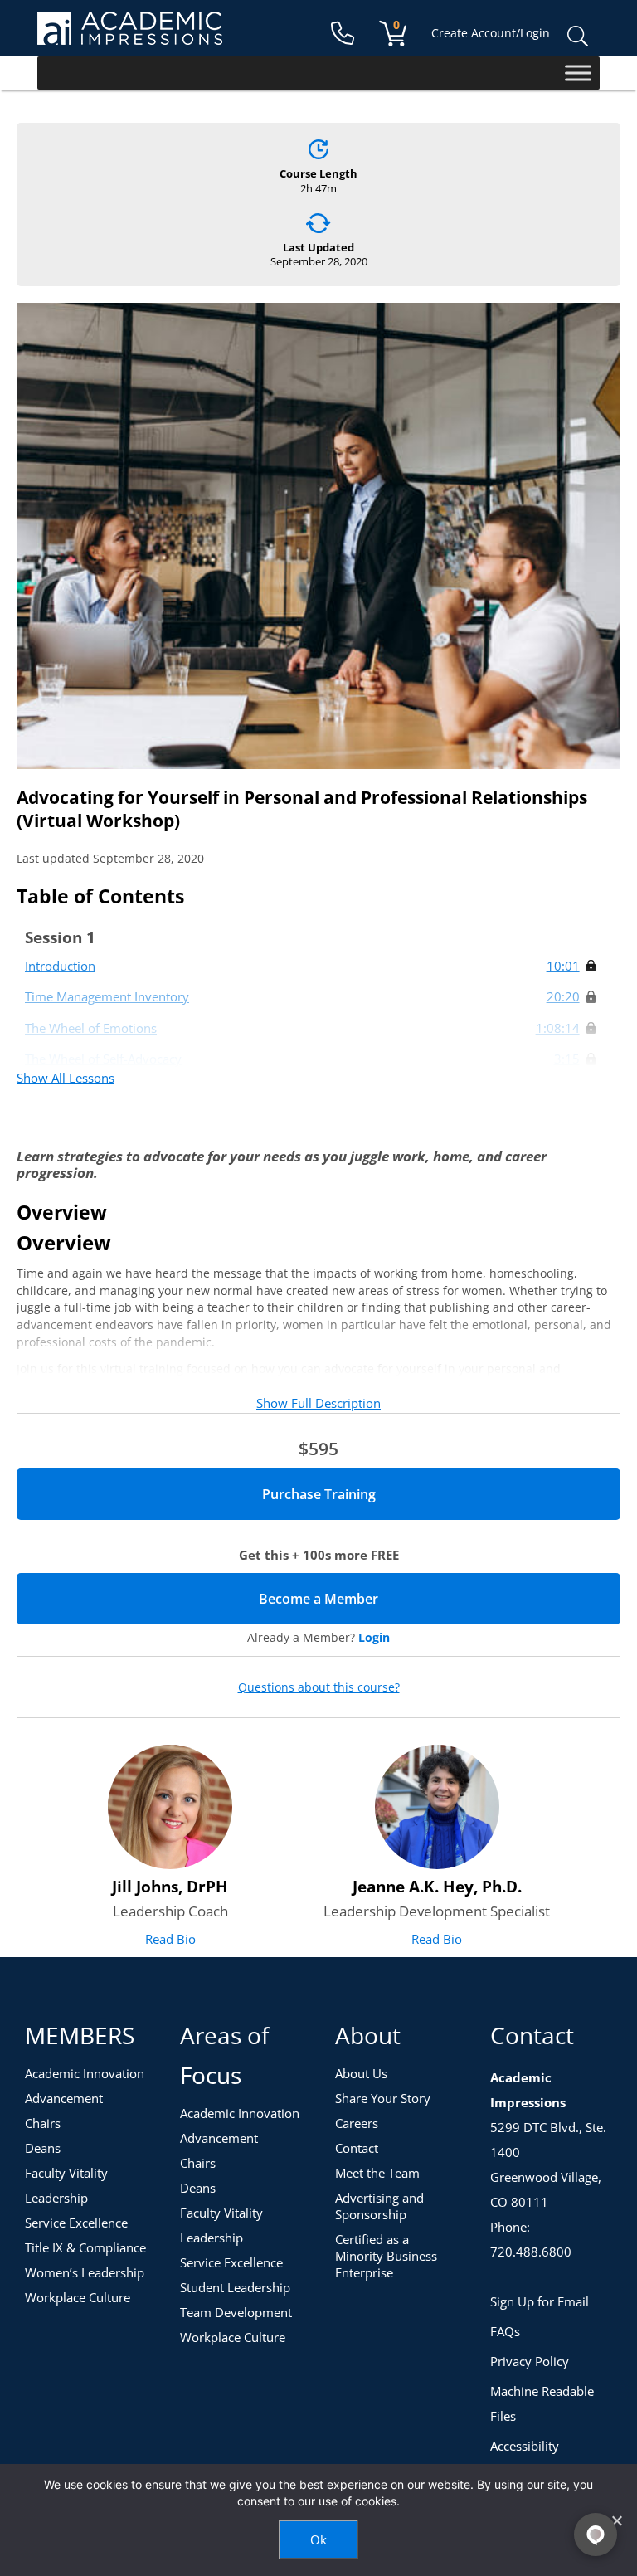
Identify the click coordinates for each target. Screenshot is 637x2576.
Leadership (56, 2198)
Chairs (43, 2123)
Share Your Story (383, 2098)
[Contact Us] (343, 34)
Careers (357, 2123)
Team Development (236, 2312)
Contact (357, 2148)
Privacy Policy (530, 2361)
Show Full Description (318, 1403)
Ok (318, 2539)
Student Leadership (235, 2287)
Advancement (64, 2098)
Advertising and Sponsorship (379, 2206)
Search (577, 37)
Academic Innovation (85, 2073)
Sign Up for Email (540, 2301)
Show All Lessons (66, 1078)
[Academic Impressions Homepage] (130, 35)
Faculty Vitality (66, 2173)
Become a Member (377, 1599)
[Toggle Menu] (578, 73)
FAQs (505, 2331)
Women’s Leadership (85, 2272)
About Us (361, 2073)
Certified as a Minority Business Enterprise (386, 2256)
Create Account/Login (491, 33)
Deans (43, 2148)
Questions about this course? (319, 1687)
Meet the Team (377, 2173)
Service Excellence (76, 2223)
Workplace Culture (78, 2297)
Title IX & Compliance (85, 2247)
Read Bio (170, 1939)
